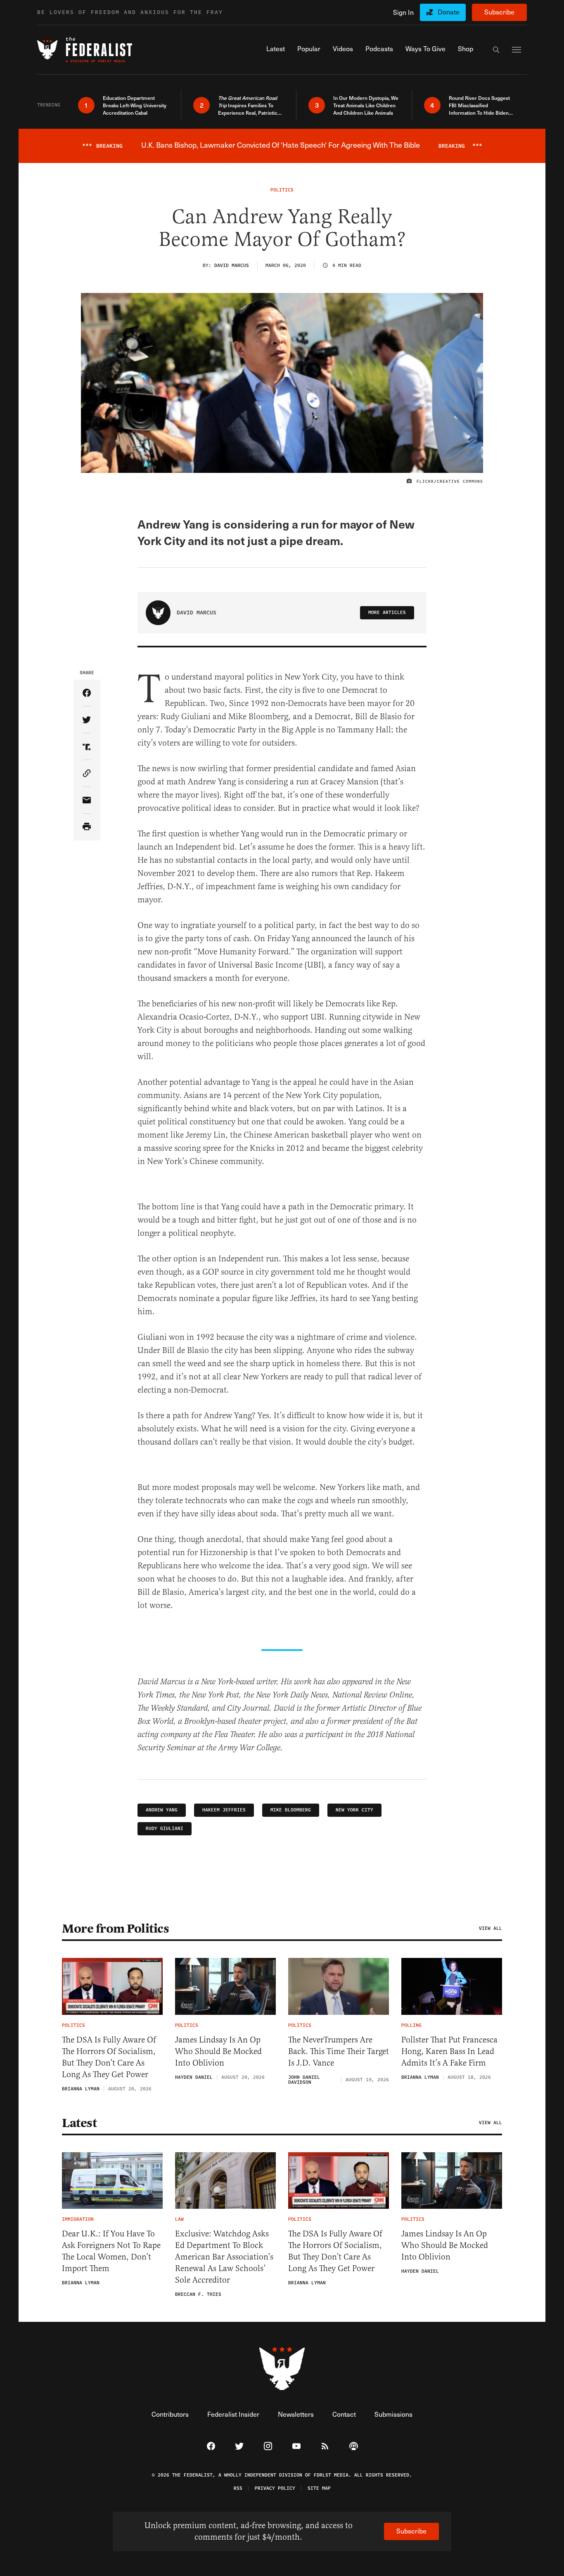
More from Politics (115, 1929)
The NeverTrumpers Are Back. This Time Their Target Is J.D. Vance (339, 2051)
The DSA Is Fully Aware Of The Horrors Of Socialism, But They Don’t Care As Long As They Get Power (109, 2057)
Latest (79, 2123)
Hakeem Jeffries (224, 1810)
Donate (449, 12)
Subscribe (499, 12)
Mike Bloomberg (291, 1810)
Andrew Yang (162, 1810)
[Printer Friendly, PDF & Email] (87, 827)
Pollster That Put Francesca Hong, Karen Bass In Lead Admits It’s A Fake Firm (449, 2051)
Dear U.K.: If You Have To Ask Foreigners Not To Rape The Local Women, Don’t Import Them (111, 2251)
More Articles (387, 613)
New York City (354, 1810)
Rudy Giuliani (165, 1829)
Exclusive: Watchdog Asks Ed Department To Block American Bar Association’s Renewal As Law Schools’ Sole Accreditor (224, 2257)
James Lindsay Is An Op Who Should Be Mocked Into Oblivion (218, 2051)
